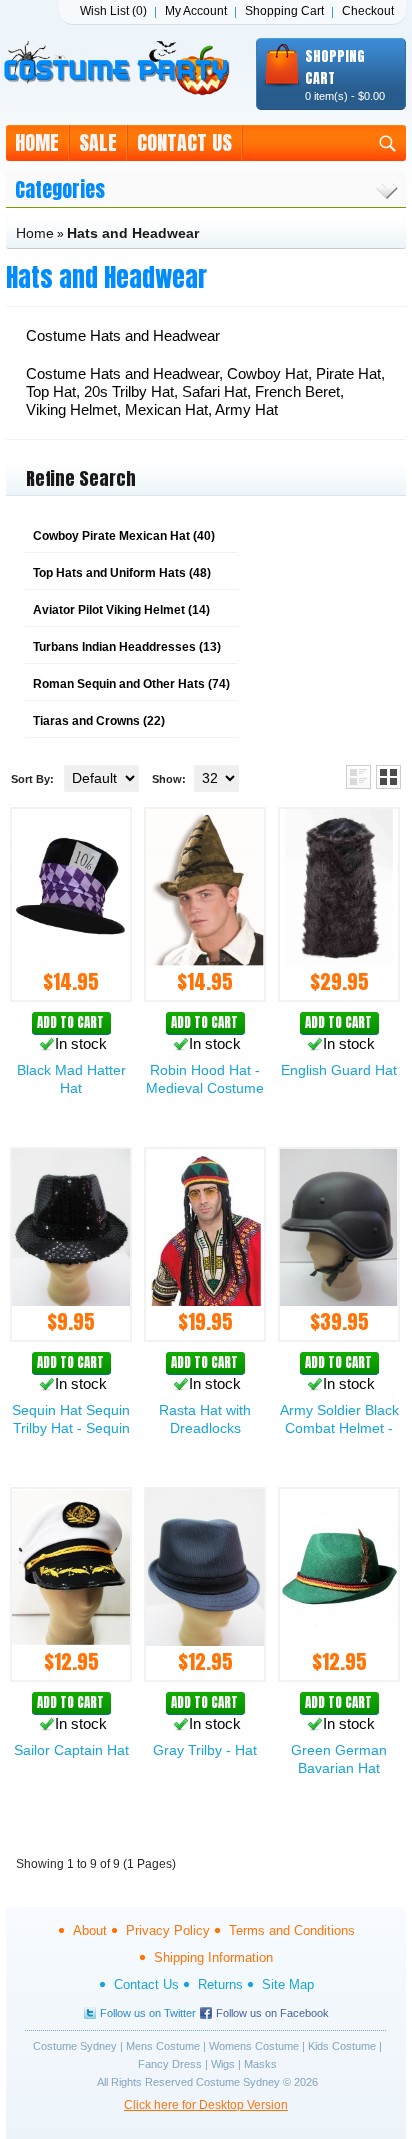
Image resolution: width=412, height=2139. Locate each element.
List (358, 777)
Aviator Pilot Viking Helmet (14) (121, 610)
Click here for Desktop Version (206, 2105)
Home (37, 142)
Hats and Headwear (133, 233)
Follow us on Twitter (148, 2013)
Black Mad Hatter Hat (71, 1079)
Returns (220, 1984)
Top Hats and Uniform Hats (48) (122, 573)
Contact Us (184, 142)
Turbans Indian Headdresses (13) (127, 647)
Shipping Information (213, 1957)
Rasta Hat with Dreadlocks (205, 1419)
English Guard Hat (339, 1070)
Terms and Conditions (292, 1930)
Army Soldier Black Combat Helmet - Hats (339, 1428)
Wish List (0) (113, 11)
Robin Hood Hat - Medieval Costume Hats (205, 1088)
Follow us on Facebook (272, 2013)
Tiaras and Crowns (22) (99, 721)
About (90, 1930)
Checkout (368, 11)
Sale (98, 142)
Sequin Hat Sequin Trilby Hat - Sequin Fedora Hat (71, 1428)
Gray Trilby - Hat (205, 1750)
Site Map (288, 1984)
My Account (196, 11)
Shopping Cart (284, 11)
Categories (60, 189)
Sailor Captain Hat (71, 1750)
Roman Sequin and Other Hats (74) (131, 684)
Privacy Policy (168, 1930)
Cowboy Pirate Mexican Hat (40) (124, 536)
